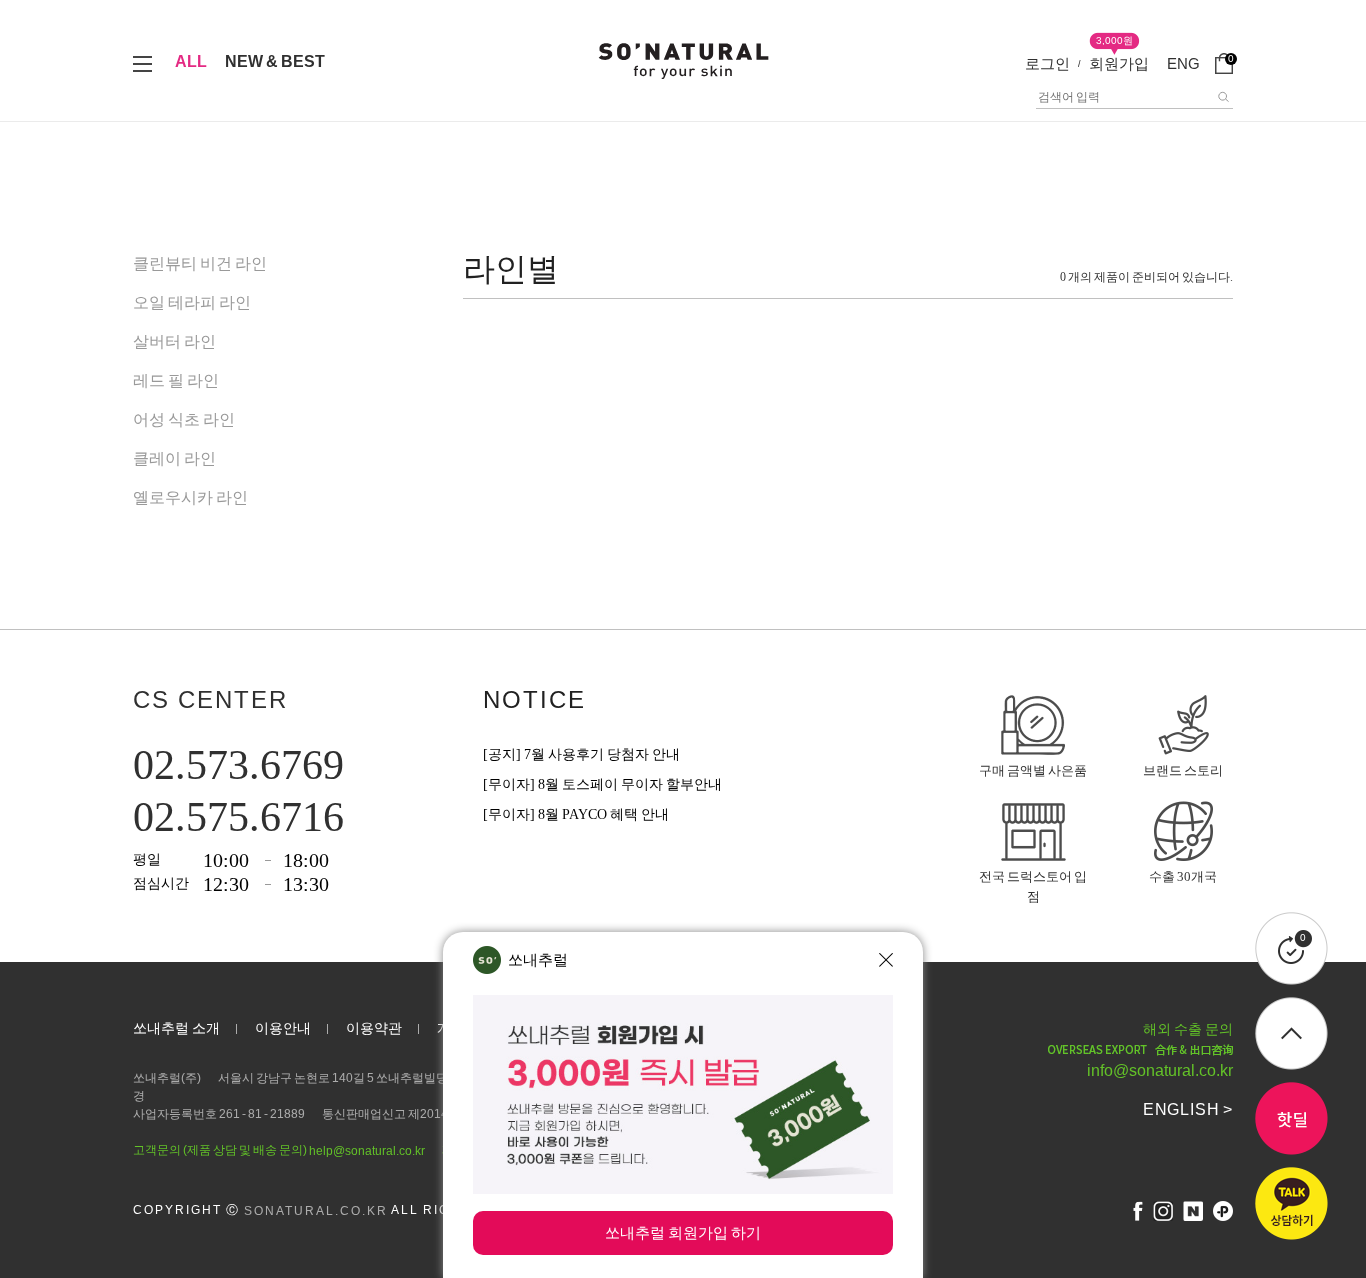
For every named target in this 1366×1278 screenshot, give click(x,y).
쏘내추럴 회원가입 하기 (683, 1232)
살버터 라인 (174, 341)
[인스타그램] (1163, 1211)
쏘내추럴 (538, 959)
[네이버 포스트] (1193, 1211)
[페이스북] (1138, 1211)
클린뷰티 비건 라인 (200, 263)
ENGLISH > (1188, 1109)
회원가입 (1119, 63)
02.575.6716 (238, 817)
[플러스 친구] (1223, 1211)
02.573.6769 (238, 765)
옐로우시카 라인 (190, 497)
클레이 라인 (174, 458)
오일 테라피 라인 (192, 302)
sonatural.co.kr (316, 1211)
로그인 (1047, 63)
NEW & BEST (275, 61)
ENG (1183, 63)
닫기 (886, 960)
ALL (191, 61)
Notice (534, 699)
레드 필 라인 (176, 380)
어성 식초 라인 (184, 419)
